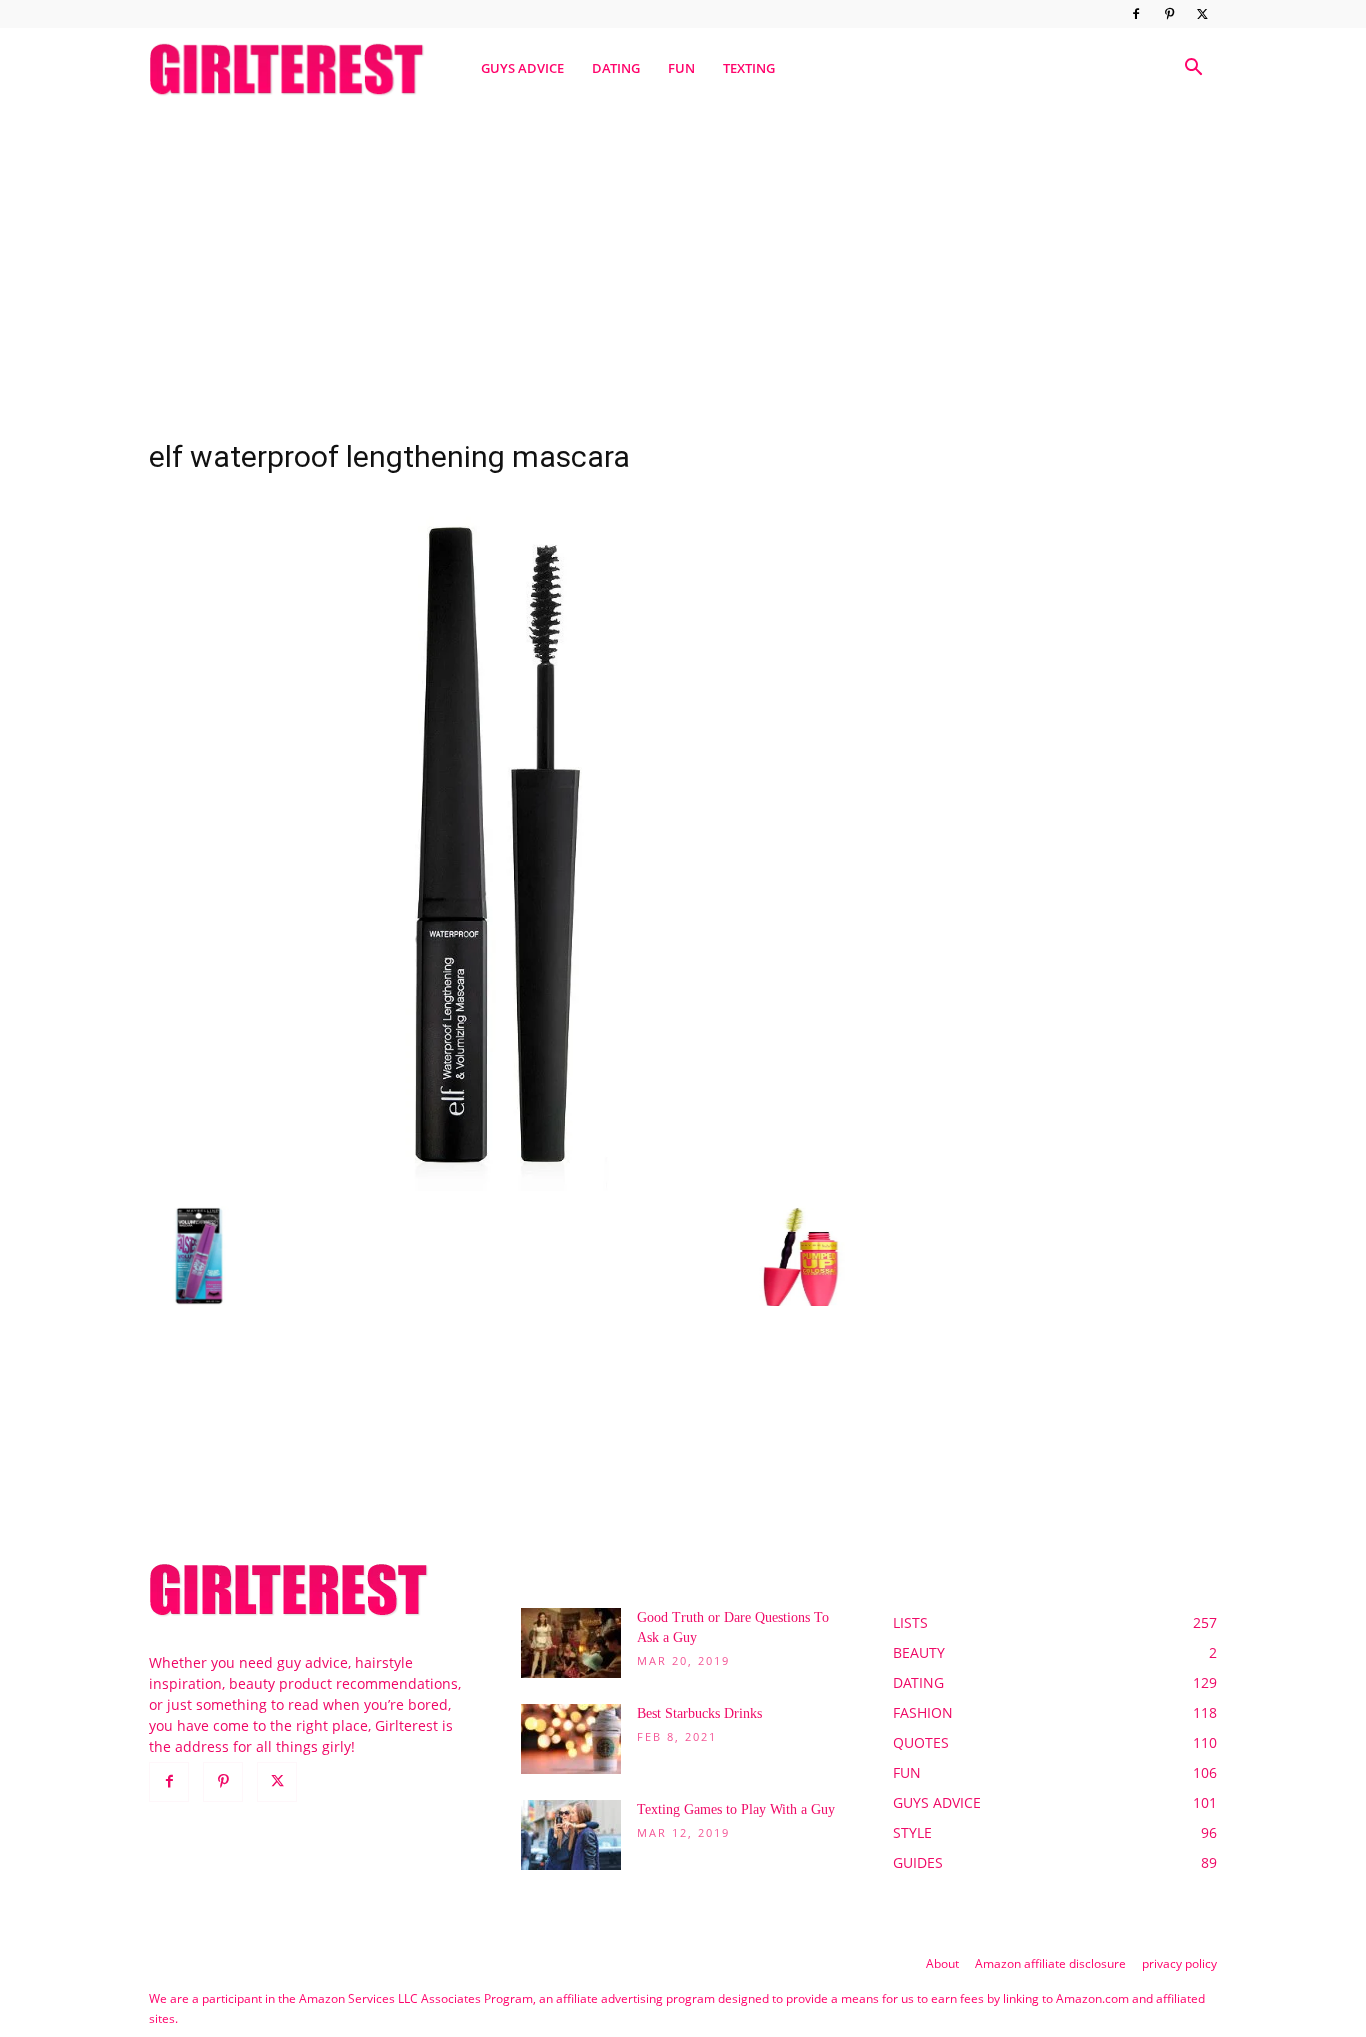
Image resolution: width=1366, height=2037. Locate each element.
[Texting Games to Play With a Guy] (571, 1835)
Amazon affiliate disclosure (1050, 1963)
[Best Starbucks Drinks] (571, 1739)
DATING (616, 68)
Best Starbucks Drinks (699, 1713)
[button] (1193, 69)
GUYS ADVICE (522, 68)
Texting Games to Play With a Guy (736, 1809)
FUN (681, 68)
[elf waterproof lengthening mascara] (497, 1185)
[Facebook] (1136, 14)
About (942, 1963)
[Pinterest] (1169, 14)
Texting (749, 68)
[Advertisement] (683, 263)
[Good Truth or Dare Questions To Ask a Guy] (571, 1643)
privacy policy (1179, 1963)
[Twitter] (1202, 14)
